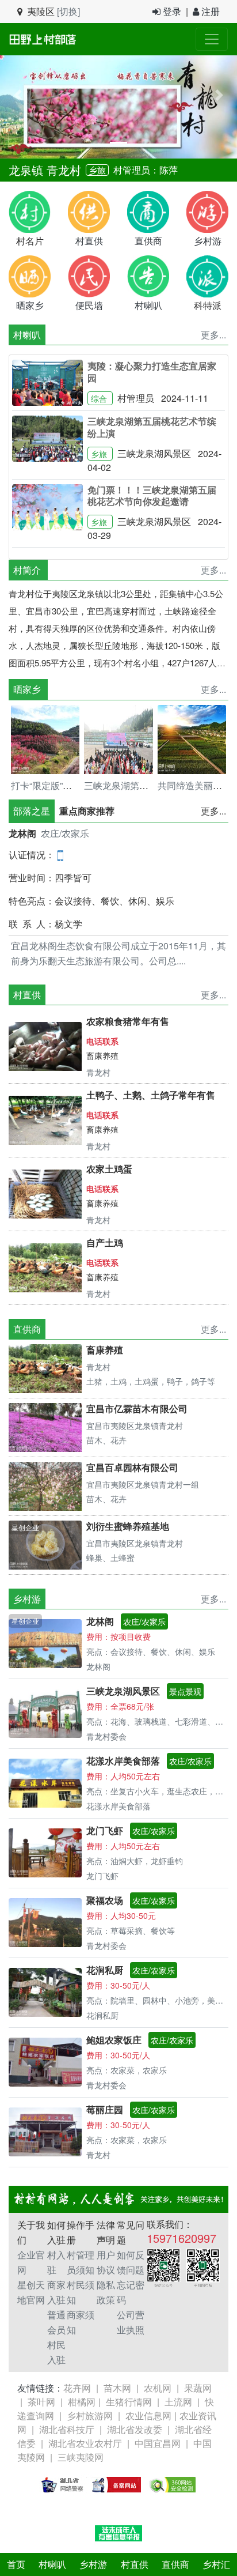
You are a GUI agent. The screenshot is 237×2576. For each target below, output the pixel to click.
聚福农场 (105, 1900)
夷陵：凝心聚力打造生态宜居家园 (152, 372)
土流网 (178, 2402)
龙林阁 (22, 833)
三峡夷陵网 (81, 2457)
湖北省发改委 (135, 2429)
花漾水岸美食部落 (123, 1761)
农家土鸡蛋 (109, 1169)
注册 (209, 11)
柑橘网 (82, 2402)
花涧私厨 (105, 1970)
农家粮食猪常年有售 (128, 1021)
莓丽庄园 (105, 2109)
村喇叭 (27, 335)
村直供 (135, 2564)
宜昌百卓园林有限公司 (132, 1467)
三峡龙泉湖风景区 (123, 1691)
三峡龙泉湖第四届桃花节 (135, 785)
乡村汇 (216, 2564)
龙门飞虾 (105, 1830)
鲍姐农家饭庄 (114, 2040)
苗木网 (117, 2388)
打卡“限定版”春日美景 (55, 785)
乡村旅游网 (90, 2415)
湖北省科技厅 (67, 2429)
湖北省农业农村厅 (85, 2443)
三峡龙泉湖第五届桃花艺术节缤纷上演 (152, 427)
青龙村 (64, 170)
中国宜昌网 (158, 2443)
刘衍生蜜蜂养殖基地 (128, 1526)
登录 (171, 11)
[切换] (68, 11)
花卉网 (77, 2388)
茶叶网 (41, 2402)
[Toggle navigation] (212, 39)
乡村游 (93, 2564)
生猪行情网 (129, 2402)
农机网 (158, 2388)
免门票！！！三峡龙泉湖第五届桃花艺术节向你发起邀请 (152, 496)
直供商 (175, 2564)
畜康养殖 (102, 1055)
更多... (213, 811)
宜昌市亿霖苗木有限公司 (137, 1408)
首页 (16, 2564)
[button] (18, 95)
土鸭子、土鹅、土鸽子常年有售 (151, 1095)
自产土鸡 (105, 1242)
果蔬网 (198, 2388)
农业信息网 (148, 2415)
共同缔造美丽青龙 (194, 785)
